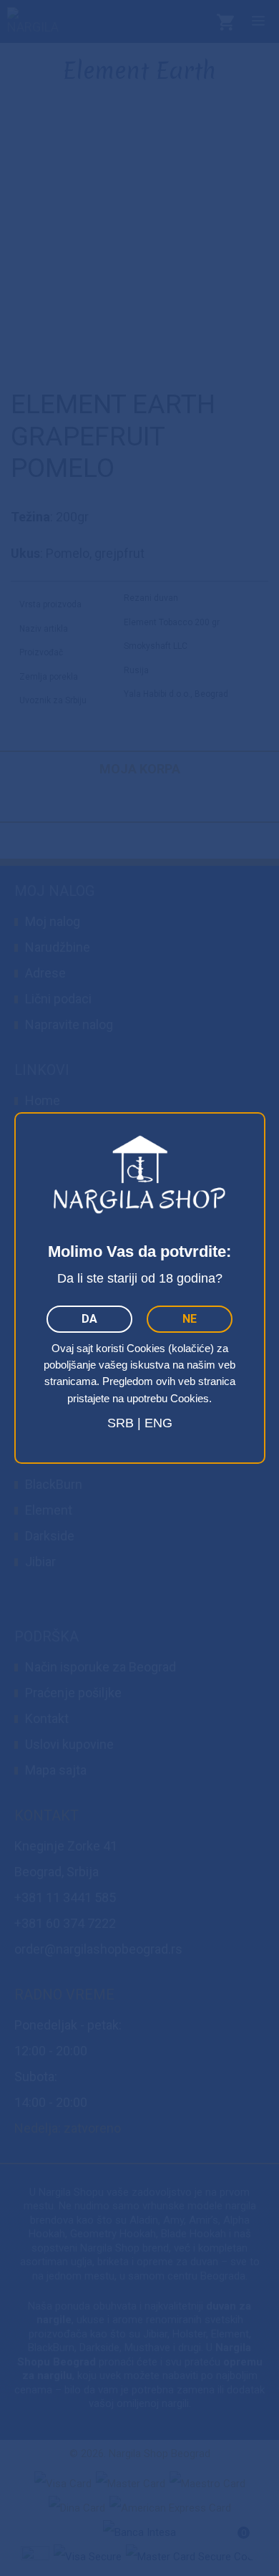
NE (190, 1319)
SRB (121, 1423)
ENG (158, 1423)
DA (89, 1319)
